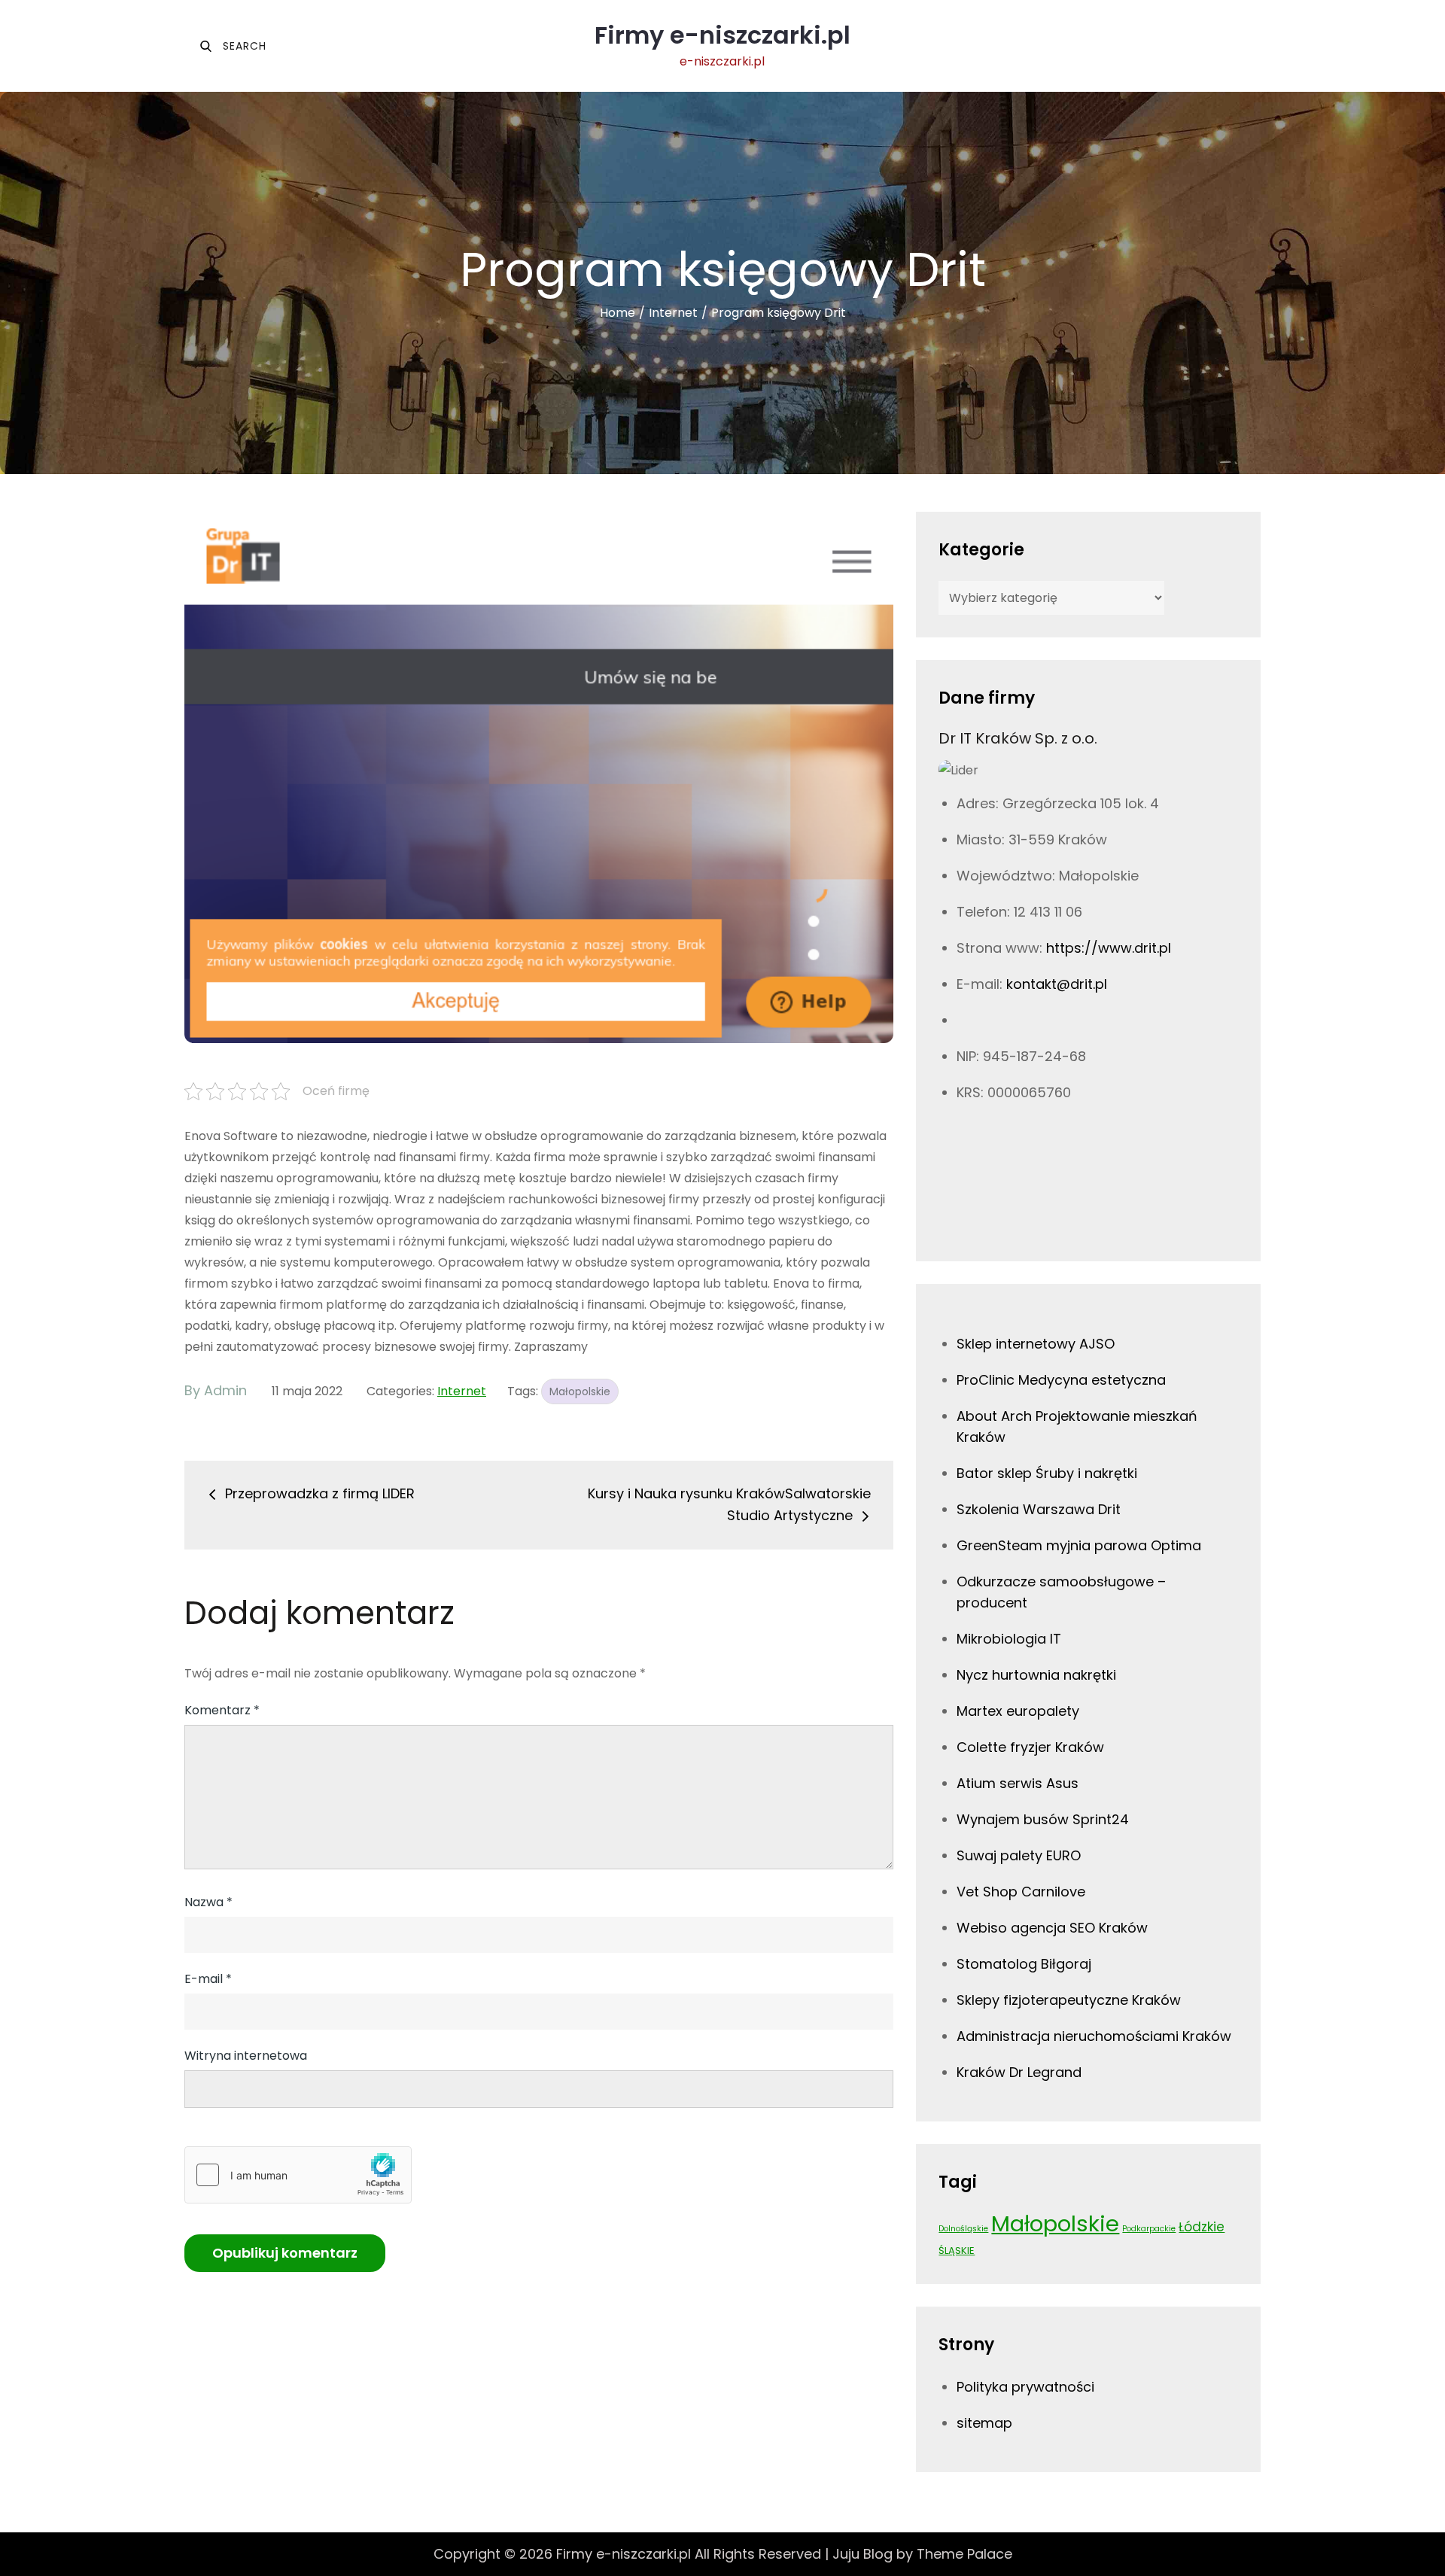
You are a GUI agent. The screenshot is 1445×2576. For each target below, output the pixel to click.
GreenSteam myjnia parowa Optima (1079, 1545)
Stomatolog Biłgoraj (1024, 1964)
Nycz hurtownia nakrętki (1036, 1675)
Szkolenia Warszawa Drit (1039, 1509)
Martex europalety (1018, 1711)
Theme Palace (964, 2554)
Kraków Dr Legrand (1019, 2072)
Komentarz (222, 1710)
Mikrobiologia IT (1009, 1639)
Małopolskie (580, 1391)
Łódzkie (1202, 2227)
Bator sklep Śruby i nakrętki (1047, 1473)
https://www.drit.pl (1109, 948)
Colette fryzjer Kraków (1030, 1747)
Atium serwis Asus (1018, 1783)
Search (233, 46)
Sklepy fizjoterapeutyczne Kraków (1069, 2000)
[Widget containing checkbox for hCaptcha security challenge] (298, 2175)
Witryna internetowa (246, 2056)
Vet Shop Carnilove (1021, 1892)
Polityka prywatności (1025, 2387)
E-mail (208, 1979)
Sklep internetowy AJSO (1036, 1344)
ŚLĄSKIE (957, 2251)
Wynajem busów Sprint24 (1043, 1819)
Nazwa (208, 1902)
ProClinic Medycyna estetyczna (1061, 1380)
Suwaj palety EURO (1019, 1855)
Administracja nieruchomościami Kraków (1094, 2036)
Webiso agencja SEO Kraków (1052, 1928)
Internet (462, 1391)
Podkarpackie (1149, 2229)
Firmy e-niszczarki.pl (722, 35)
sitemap (984, 2423)
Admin (225, 1390)
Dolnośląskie (963, 2229)
